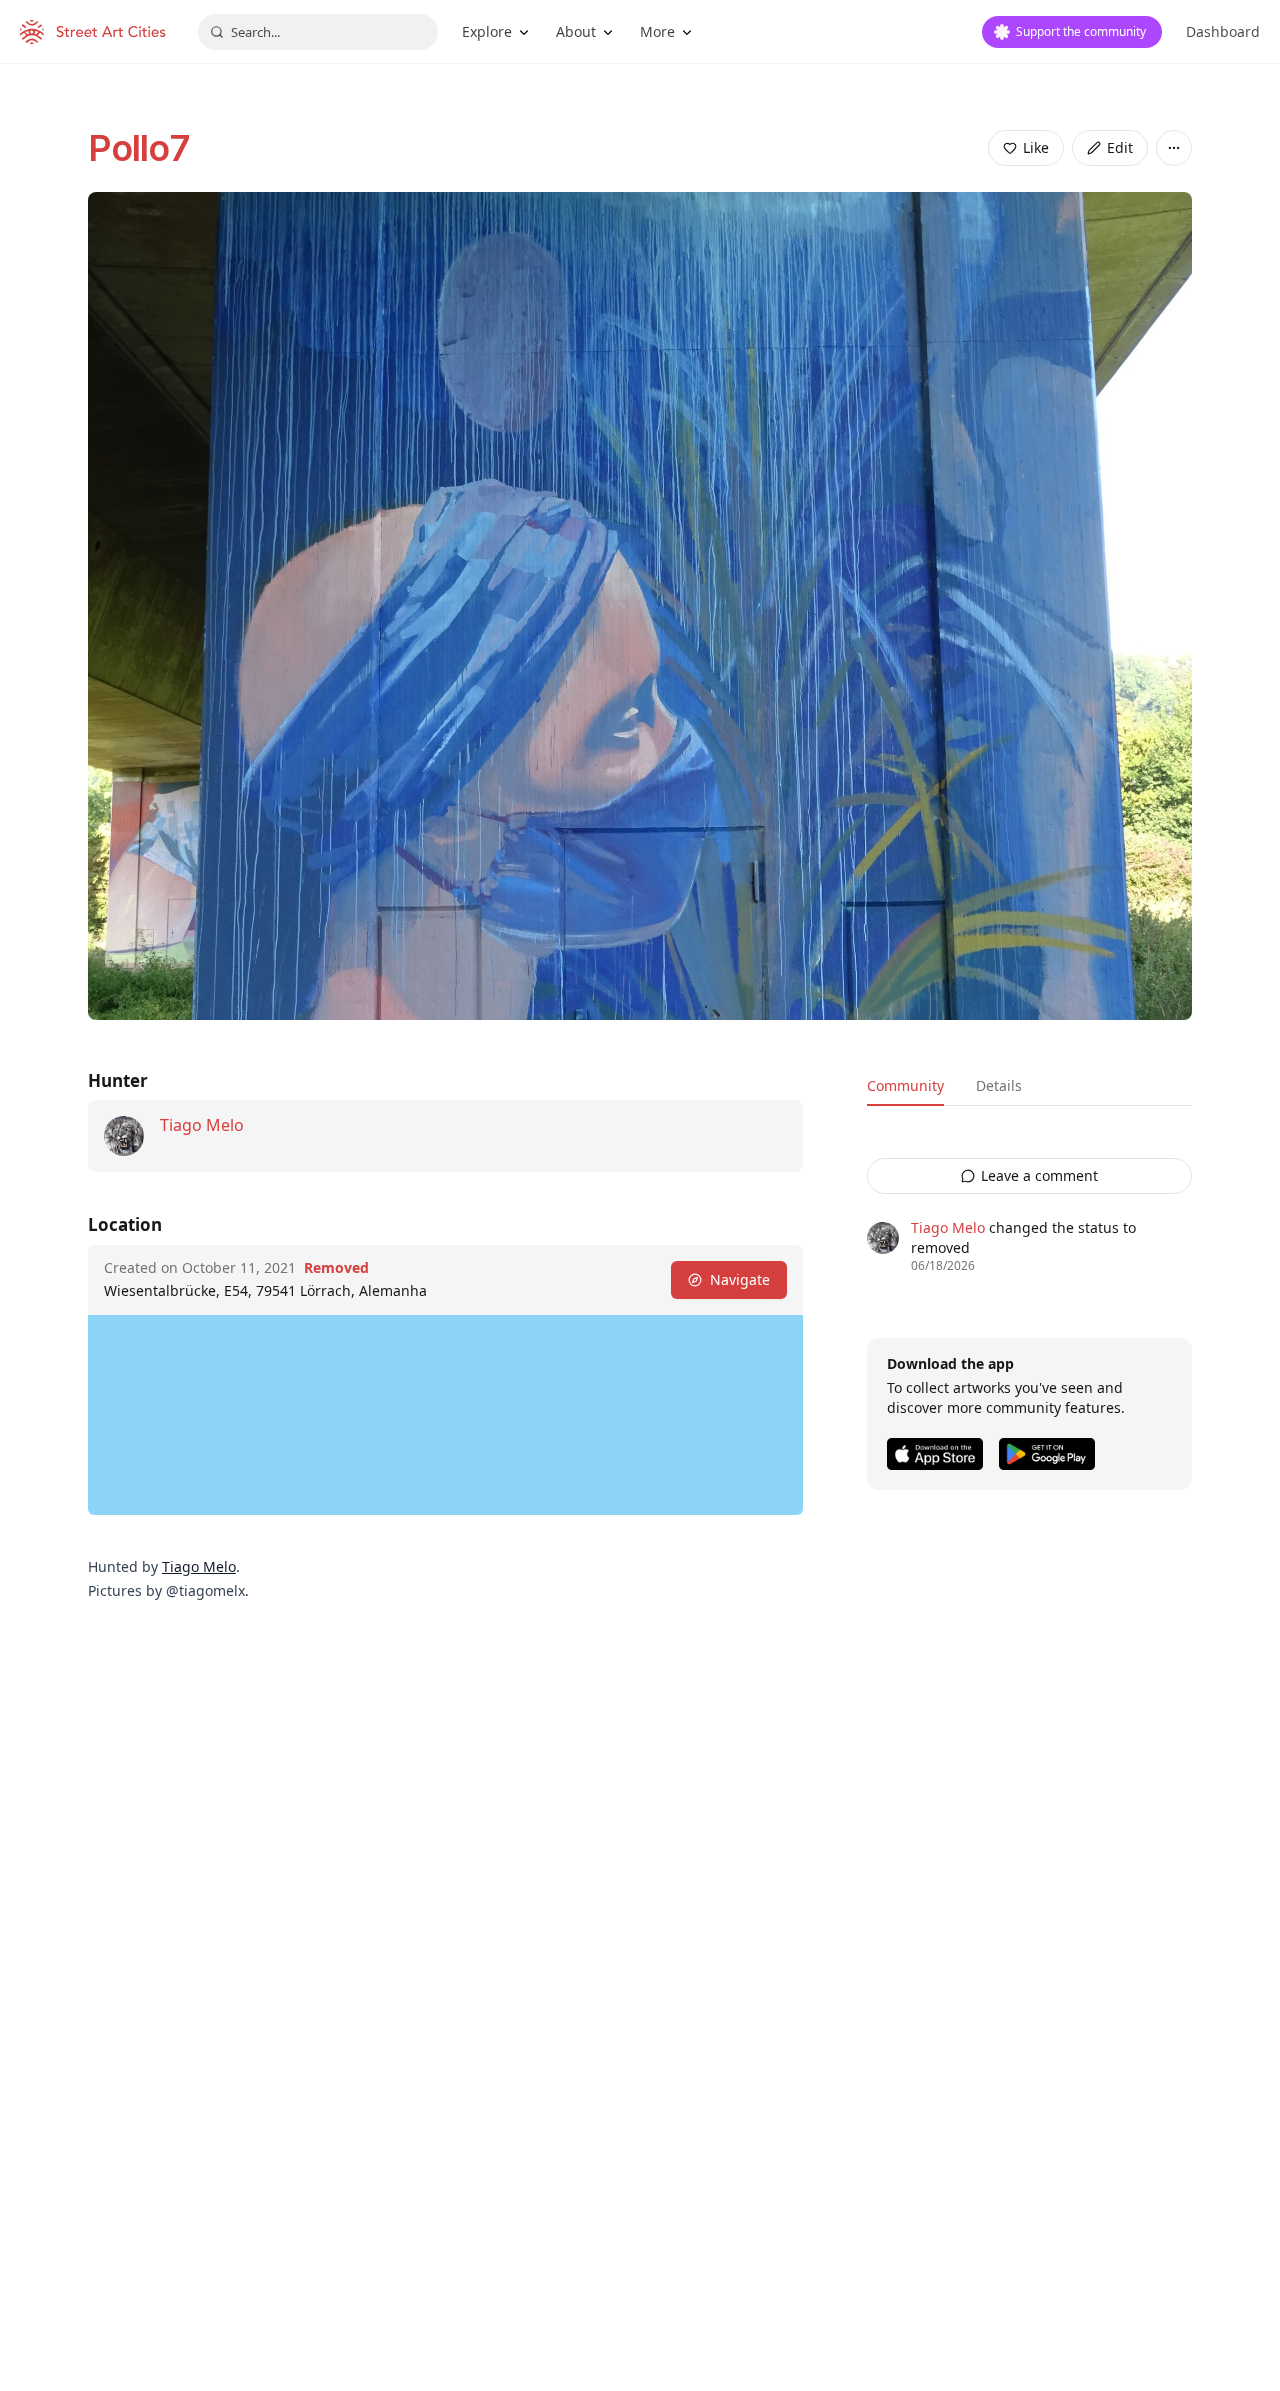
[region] (445, 1415)
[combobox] (318, 32)
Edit (1120, 147)
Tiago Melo (202, 1125)
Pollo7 (138, 148)
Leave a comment (1039, 1175)
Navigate (740, 1279)
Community (905, 1085)
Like (1036, 147)
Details (999, 1085)
